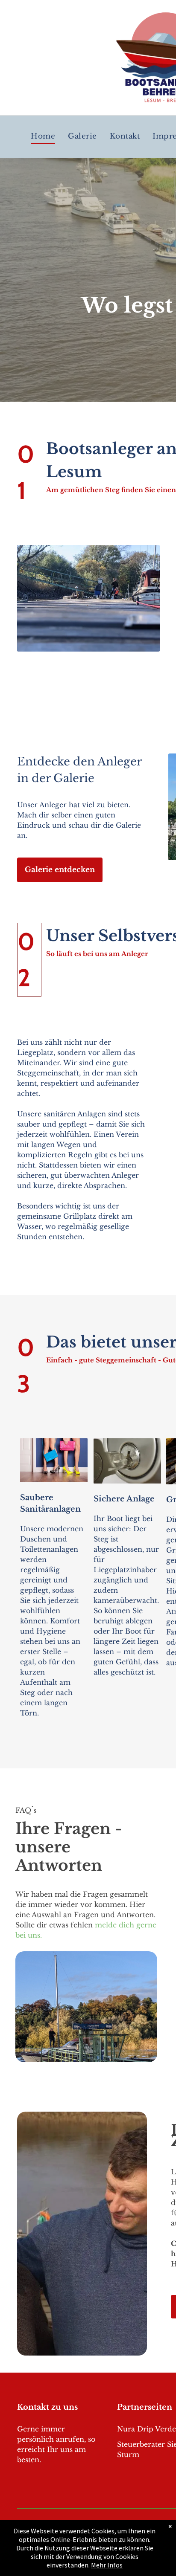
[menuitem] (43, 137)
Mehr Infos (107, 2565)
